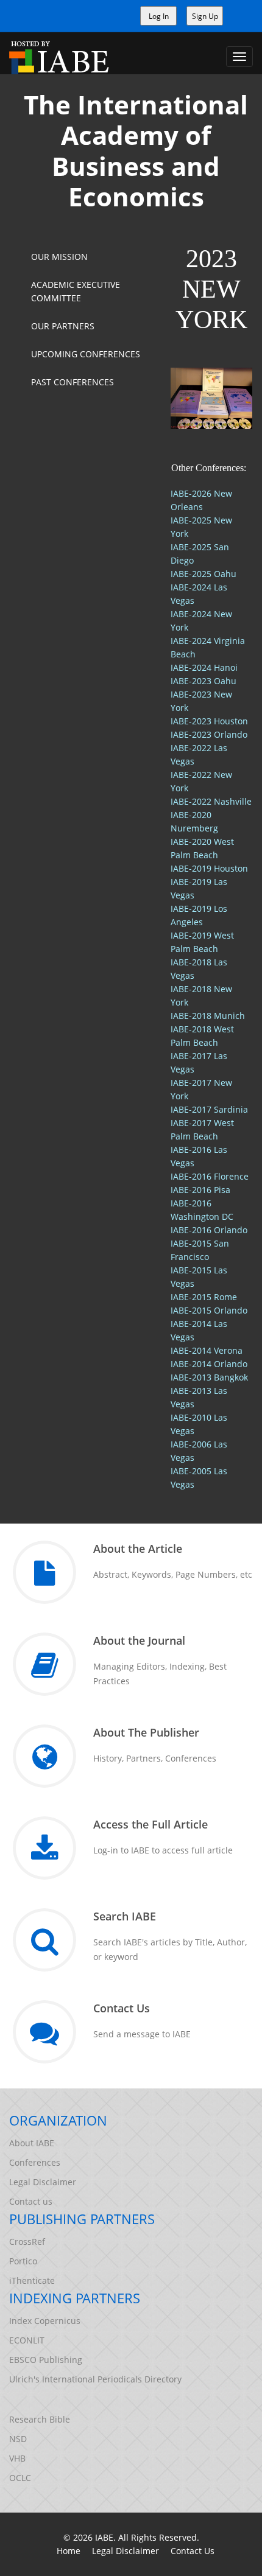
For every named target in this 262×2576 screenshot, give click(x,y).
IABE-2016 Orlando (209, 1230)
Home (69, 2551)
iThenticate (32, 2280)
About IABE (32, 2143)
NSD (18, 2439)
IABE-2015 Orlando (209, 1310)
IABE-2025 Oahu (204, 574)
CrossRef (27, 2242)
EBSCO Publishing (46, 2360)
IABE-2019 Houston (209, 868)
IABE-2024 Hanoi (204, 667)
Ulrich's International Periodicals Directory (95, 2379)
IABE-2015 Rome (204, 1297)
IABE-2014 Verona (207, 1350)
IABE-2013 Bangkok (209, 1377)
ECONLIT (27, 2340)
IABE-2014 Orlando (209, 1364)
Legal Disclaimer (43, 2182)
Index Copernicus (45, 2321)
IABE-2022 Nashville (211, 801)
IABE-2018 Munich (208, 1016)
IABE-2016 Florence (210, 1176)
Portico (23, 2261)
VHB (17, 2458)
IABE (104, 2537)
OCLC (20, 2478)
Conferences (35, 2162)
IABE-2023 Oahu (204, 681)
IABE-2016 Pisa (200, 1190)
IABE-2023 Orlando (209, 734)
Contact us (31, 2201)
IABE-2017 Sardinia (209, 1109)
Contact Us (193, 2551)
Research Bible (40, 2419)
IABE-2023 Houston (209, 721)
